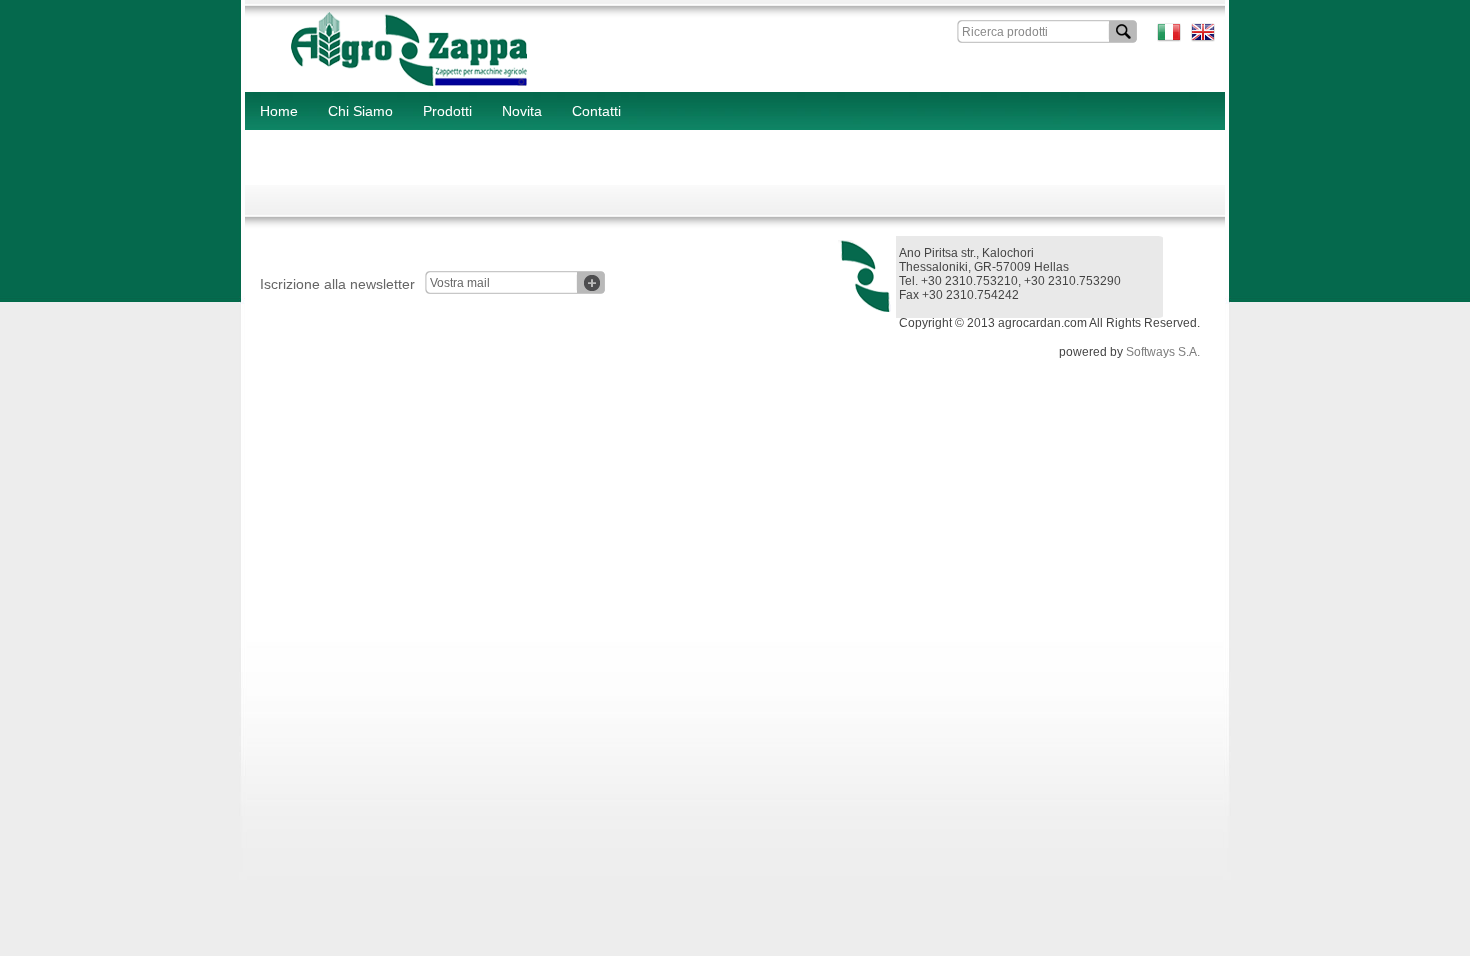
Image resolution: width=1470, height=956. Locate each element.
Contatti (596, 111)
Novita (522, 111)
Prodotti (447, 111)
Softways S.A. (1163, 352)
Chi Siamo (360, 111)
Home (279, 111)
